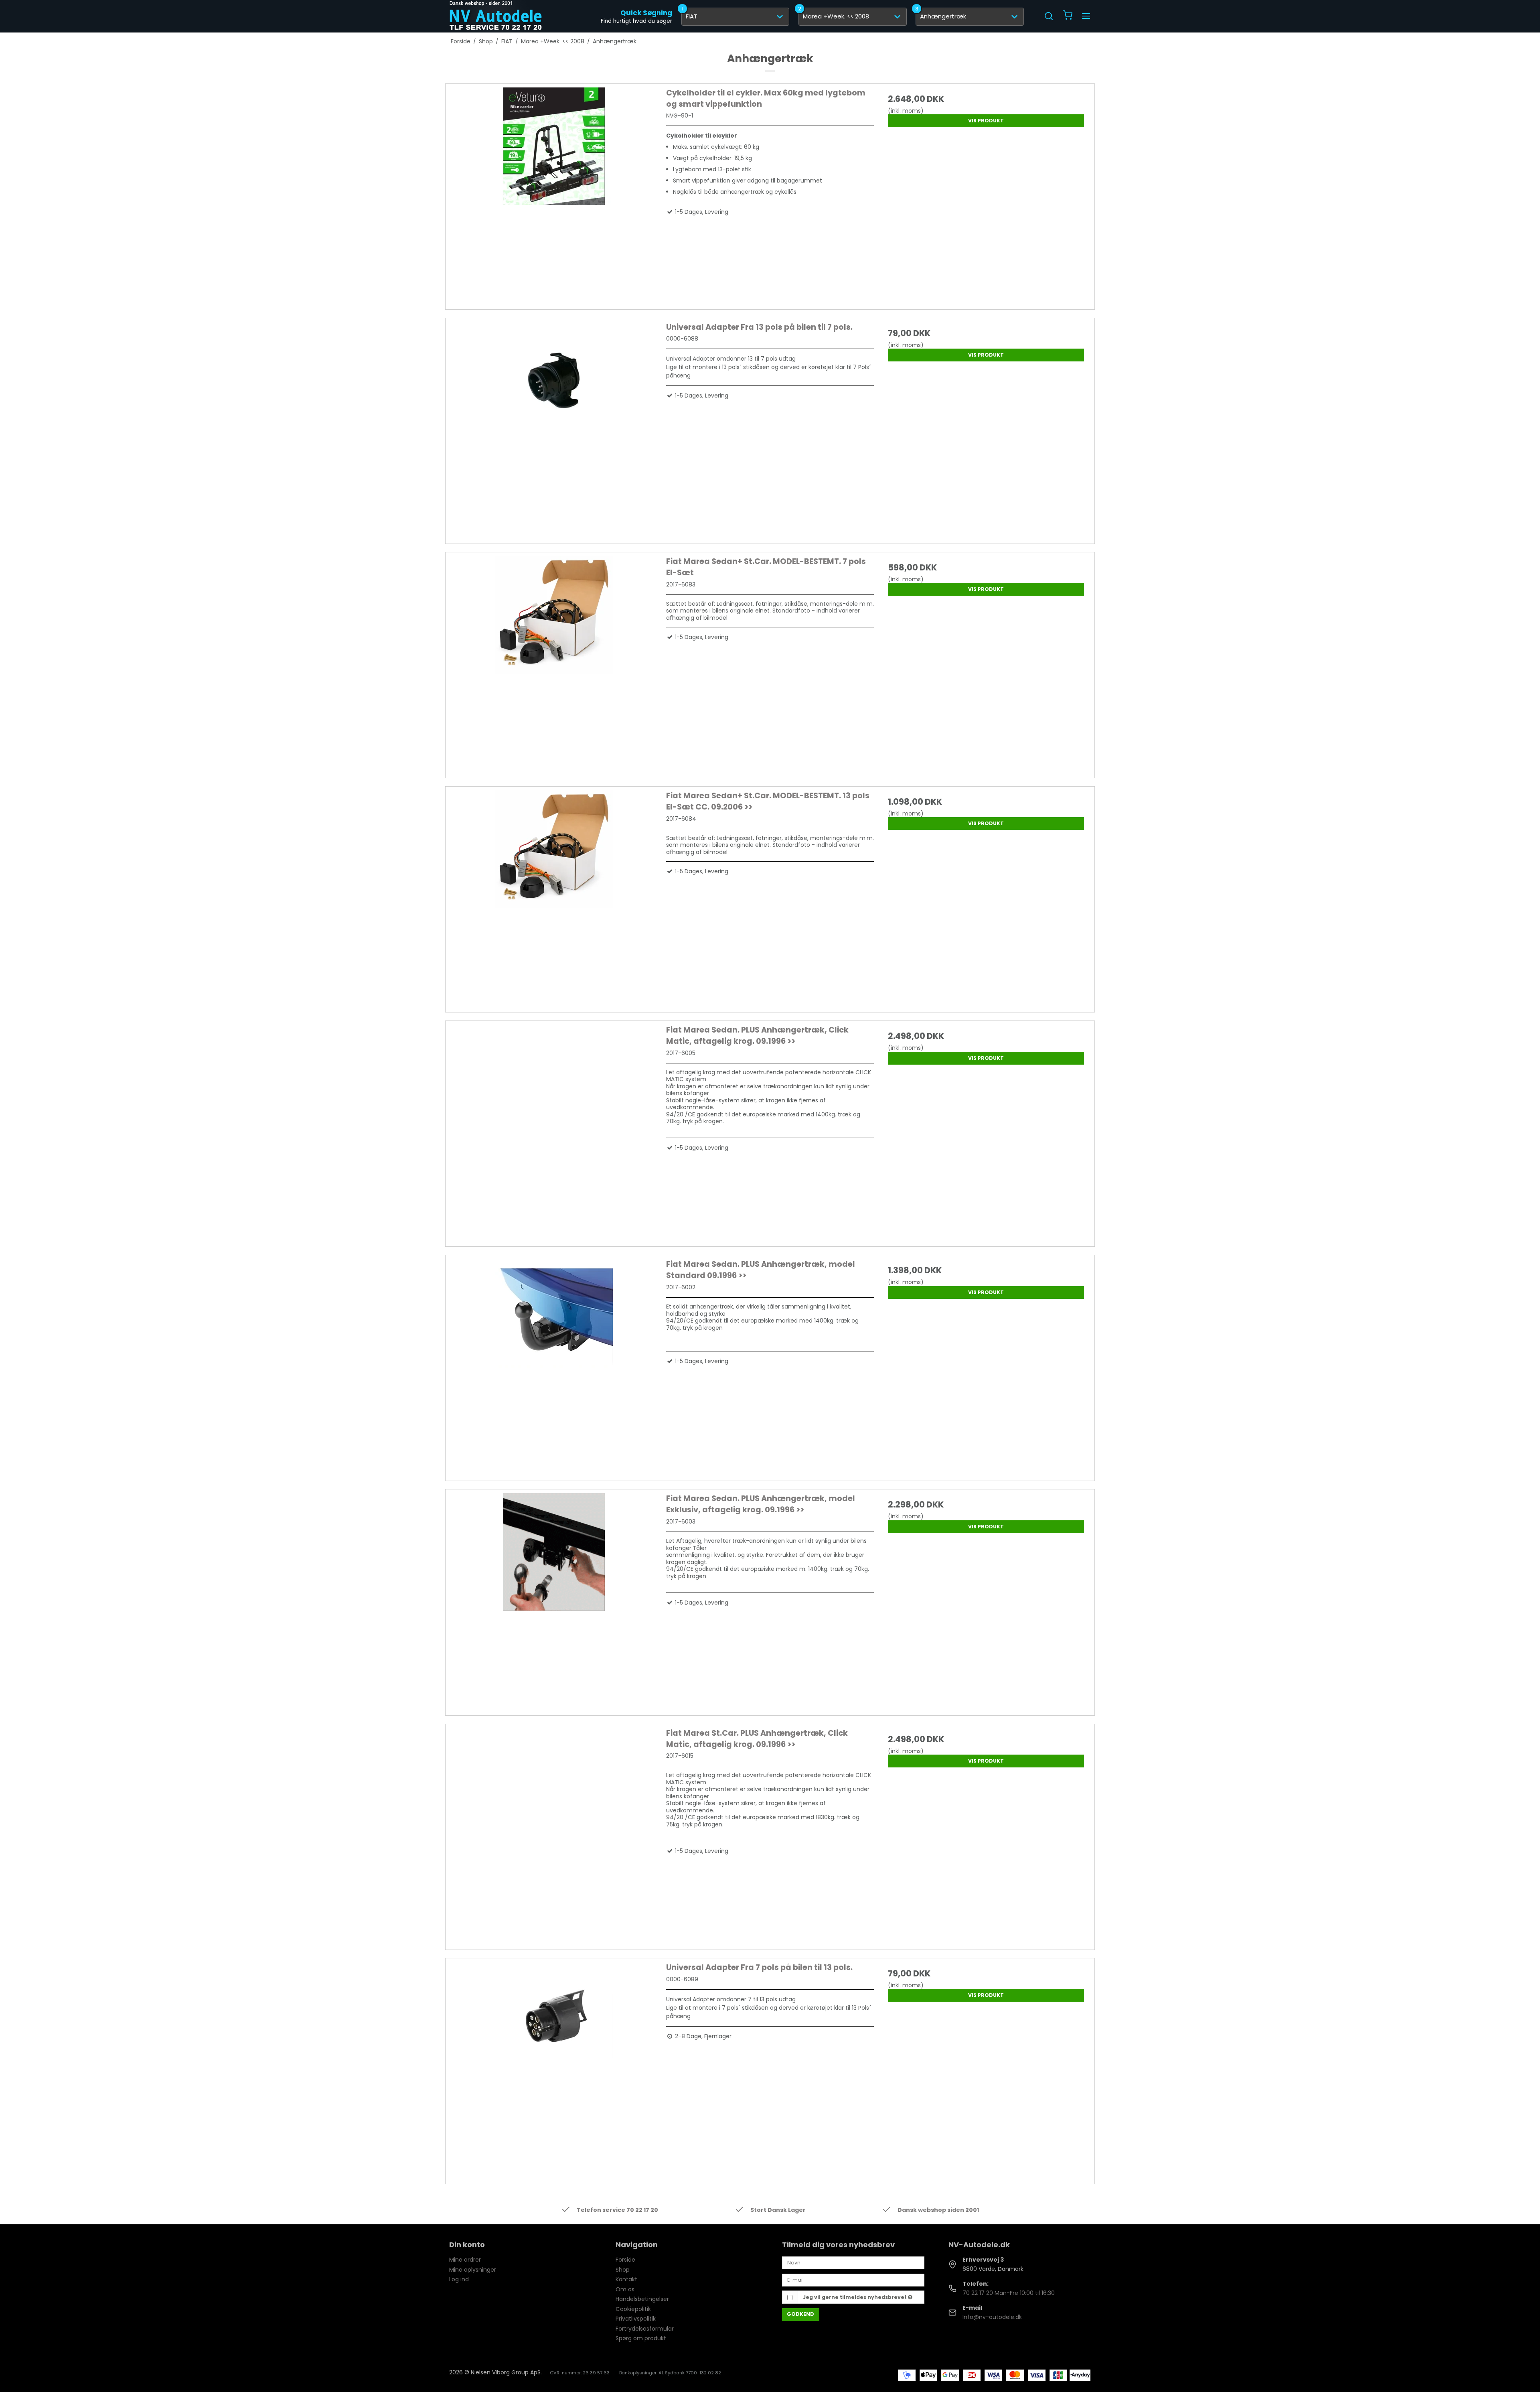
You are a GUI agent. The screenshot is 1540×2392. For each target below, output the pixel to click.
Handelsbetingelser (642, 2299)
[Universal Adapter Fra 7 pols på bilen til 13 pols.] (554, 2066)
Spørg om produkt (641, 2338)
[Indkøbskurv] (1068, 16)
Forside (625, 2260)
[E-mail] (853, 2280)
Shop (623, 2270)
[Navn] (853, 2262)
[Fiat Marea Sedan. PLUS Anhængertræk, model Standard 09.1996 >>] (554, 1363)
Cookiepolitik (633, 2309)
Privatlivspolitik (636, 2319)
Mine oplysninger (473, 2270)
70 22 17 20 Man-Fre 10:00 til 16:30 (1009, 2293)
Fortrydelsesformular (645, 2329)
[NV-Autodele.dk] (496, 16)
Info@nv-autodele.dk (992, 2317)
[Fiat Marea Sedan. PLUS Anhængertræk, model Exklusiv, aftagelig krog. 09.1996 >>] (554, 1597)
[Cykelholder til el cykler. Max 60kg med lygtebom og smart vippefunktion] (554, 192)
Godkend (800, 2314)
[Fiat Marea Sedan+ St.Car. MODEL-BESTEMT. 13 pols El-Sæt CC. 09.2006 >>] (554, 894)
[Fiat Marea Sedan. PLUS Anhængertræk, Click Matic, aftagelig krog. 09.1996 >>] (554, 1129)
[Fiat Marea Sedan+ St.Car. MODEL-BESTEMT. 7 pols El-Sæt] (554, 660)
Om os (625, 2289)
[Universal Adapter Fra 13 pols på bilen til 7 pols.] (554, 426)
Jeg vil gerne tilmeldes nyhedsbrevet (855, 2297)
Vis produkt (986, 121)
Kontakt (626, 2279)
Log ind (459, 2279)
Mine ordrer (465, 2260)
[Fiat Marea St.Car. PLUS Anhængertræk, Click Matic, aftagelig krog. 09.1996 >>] (554, 1832)
